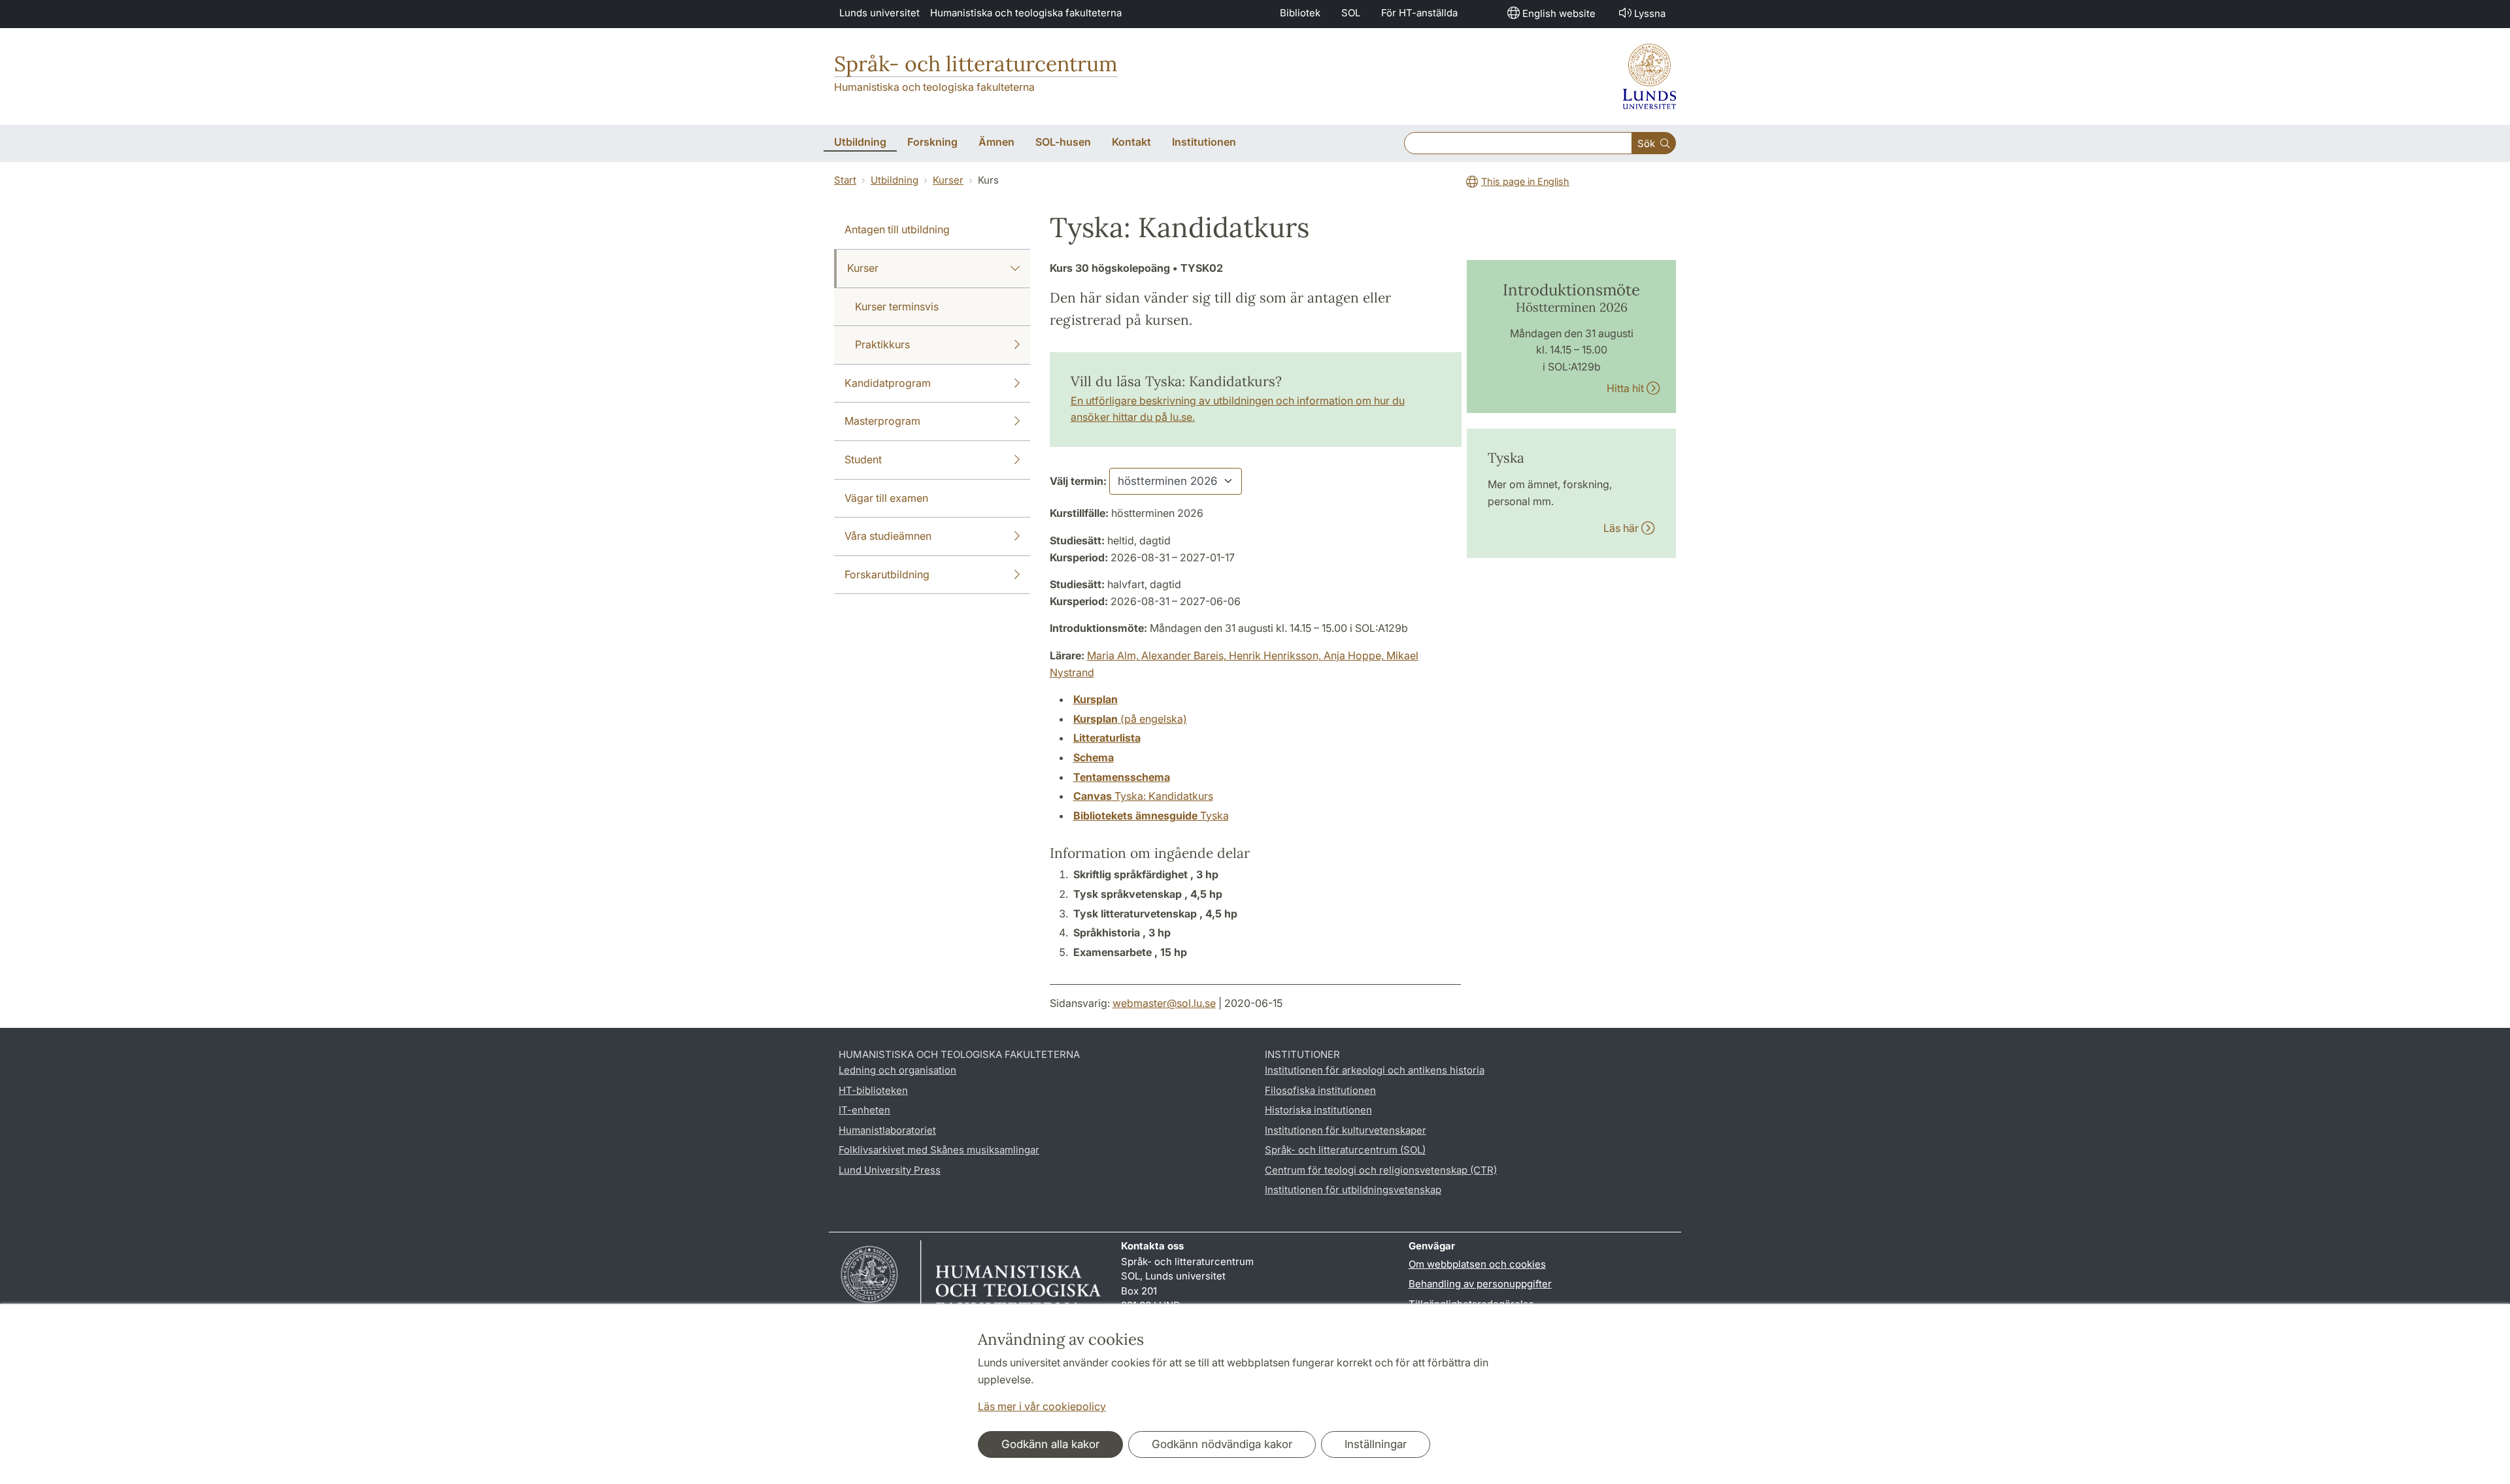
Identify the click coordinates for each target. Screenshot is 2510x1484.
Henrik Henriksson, (1276, 655)
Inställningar (1376, 1444)
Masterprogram (882, 421)
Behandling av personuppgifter (1480, 1284)
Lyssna (1650, 13)
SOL (1351, 13)
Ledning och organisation (897, 1070)
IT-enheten (864, 1110)
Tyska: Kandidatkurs (1143, 796)
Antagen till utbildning (897, 229)
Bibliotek (1300, 13)
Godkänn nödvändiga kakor (1222, 1444)
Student (863, 459)
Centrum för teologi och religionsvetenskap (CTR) (1381, 1170)
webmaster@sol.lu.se (1164, 1003)
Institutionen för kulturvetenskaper (1346, 1130)
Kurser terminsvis (897, 306)
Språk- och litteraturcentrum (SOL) (1345, 1150)
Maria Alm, (1114, 655)
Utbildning (895, 180)
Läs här (1622, 528)
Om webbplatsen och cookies (1477, 1264)
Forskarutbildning (887, 574)
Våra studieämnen (888, 536)
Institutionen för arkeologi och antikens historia (1375, 1070)
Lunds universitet (879, 13)
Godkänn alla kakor (1050, 1444)
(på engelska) (1130, 719)
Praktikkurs (882, 344)
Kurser (948, 180)
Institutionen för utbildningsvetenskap (1353, 1190)
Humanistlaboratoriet (887, 1130)
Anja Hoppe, (1355, 655)
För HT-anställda (1419, 13)
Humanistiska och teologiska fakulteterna (1026, 13)
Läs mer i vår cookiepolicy (1042, 1406)
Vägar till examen (886, 498)
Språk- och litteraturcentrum (976, 64)
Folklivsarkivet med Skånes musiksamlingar (939, 1150)
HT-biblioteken (873, 1090)
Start (845, 180)
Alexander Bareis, (1185, 655)
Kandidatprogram (888, 383)
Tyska (1151, 816)
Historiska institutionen (1318, 1110)
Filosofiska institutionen (1320, 1090)
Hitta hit (1627, 388)
